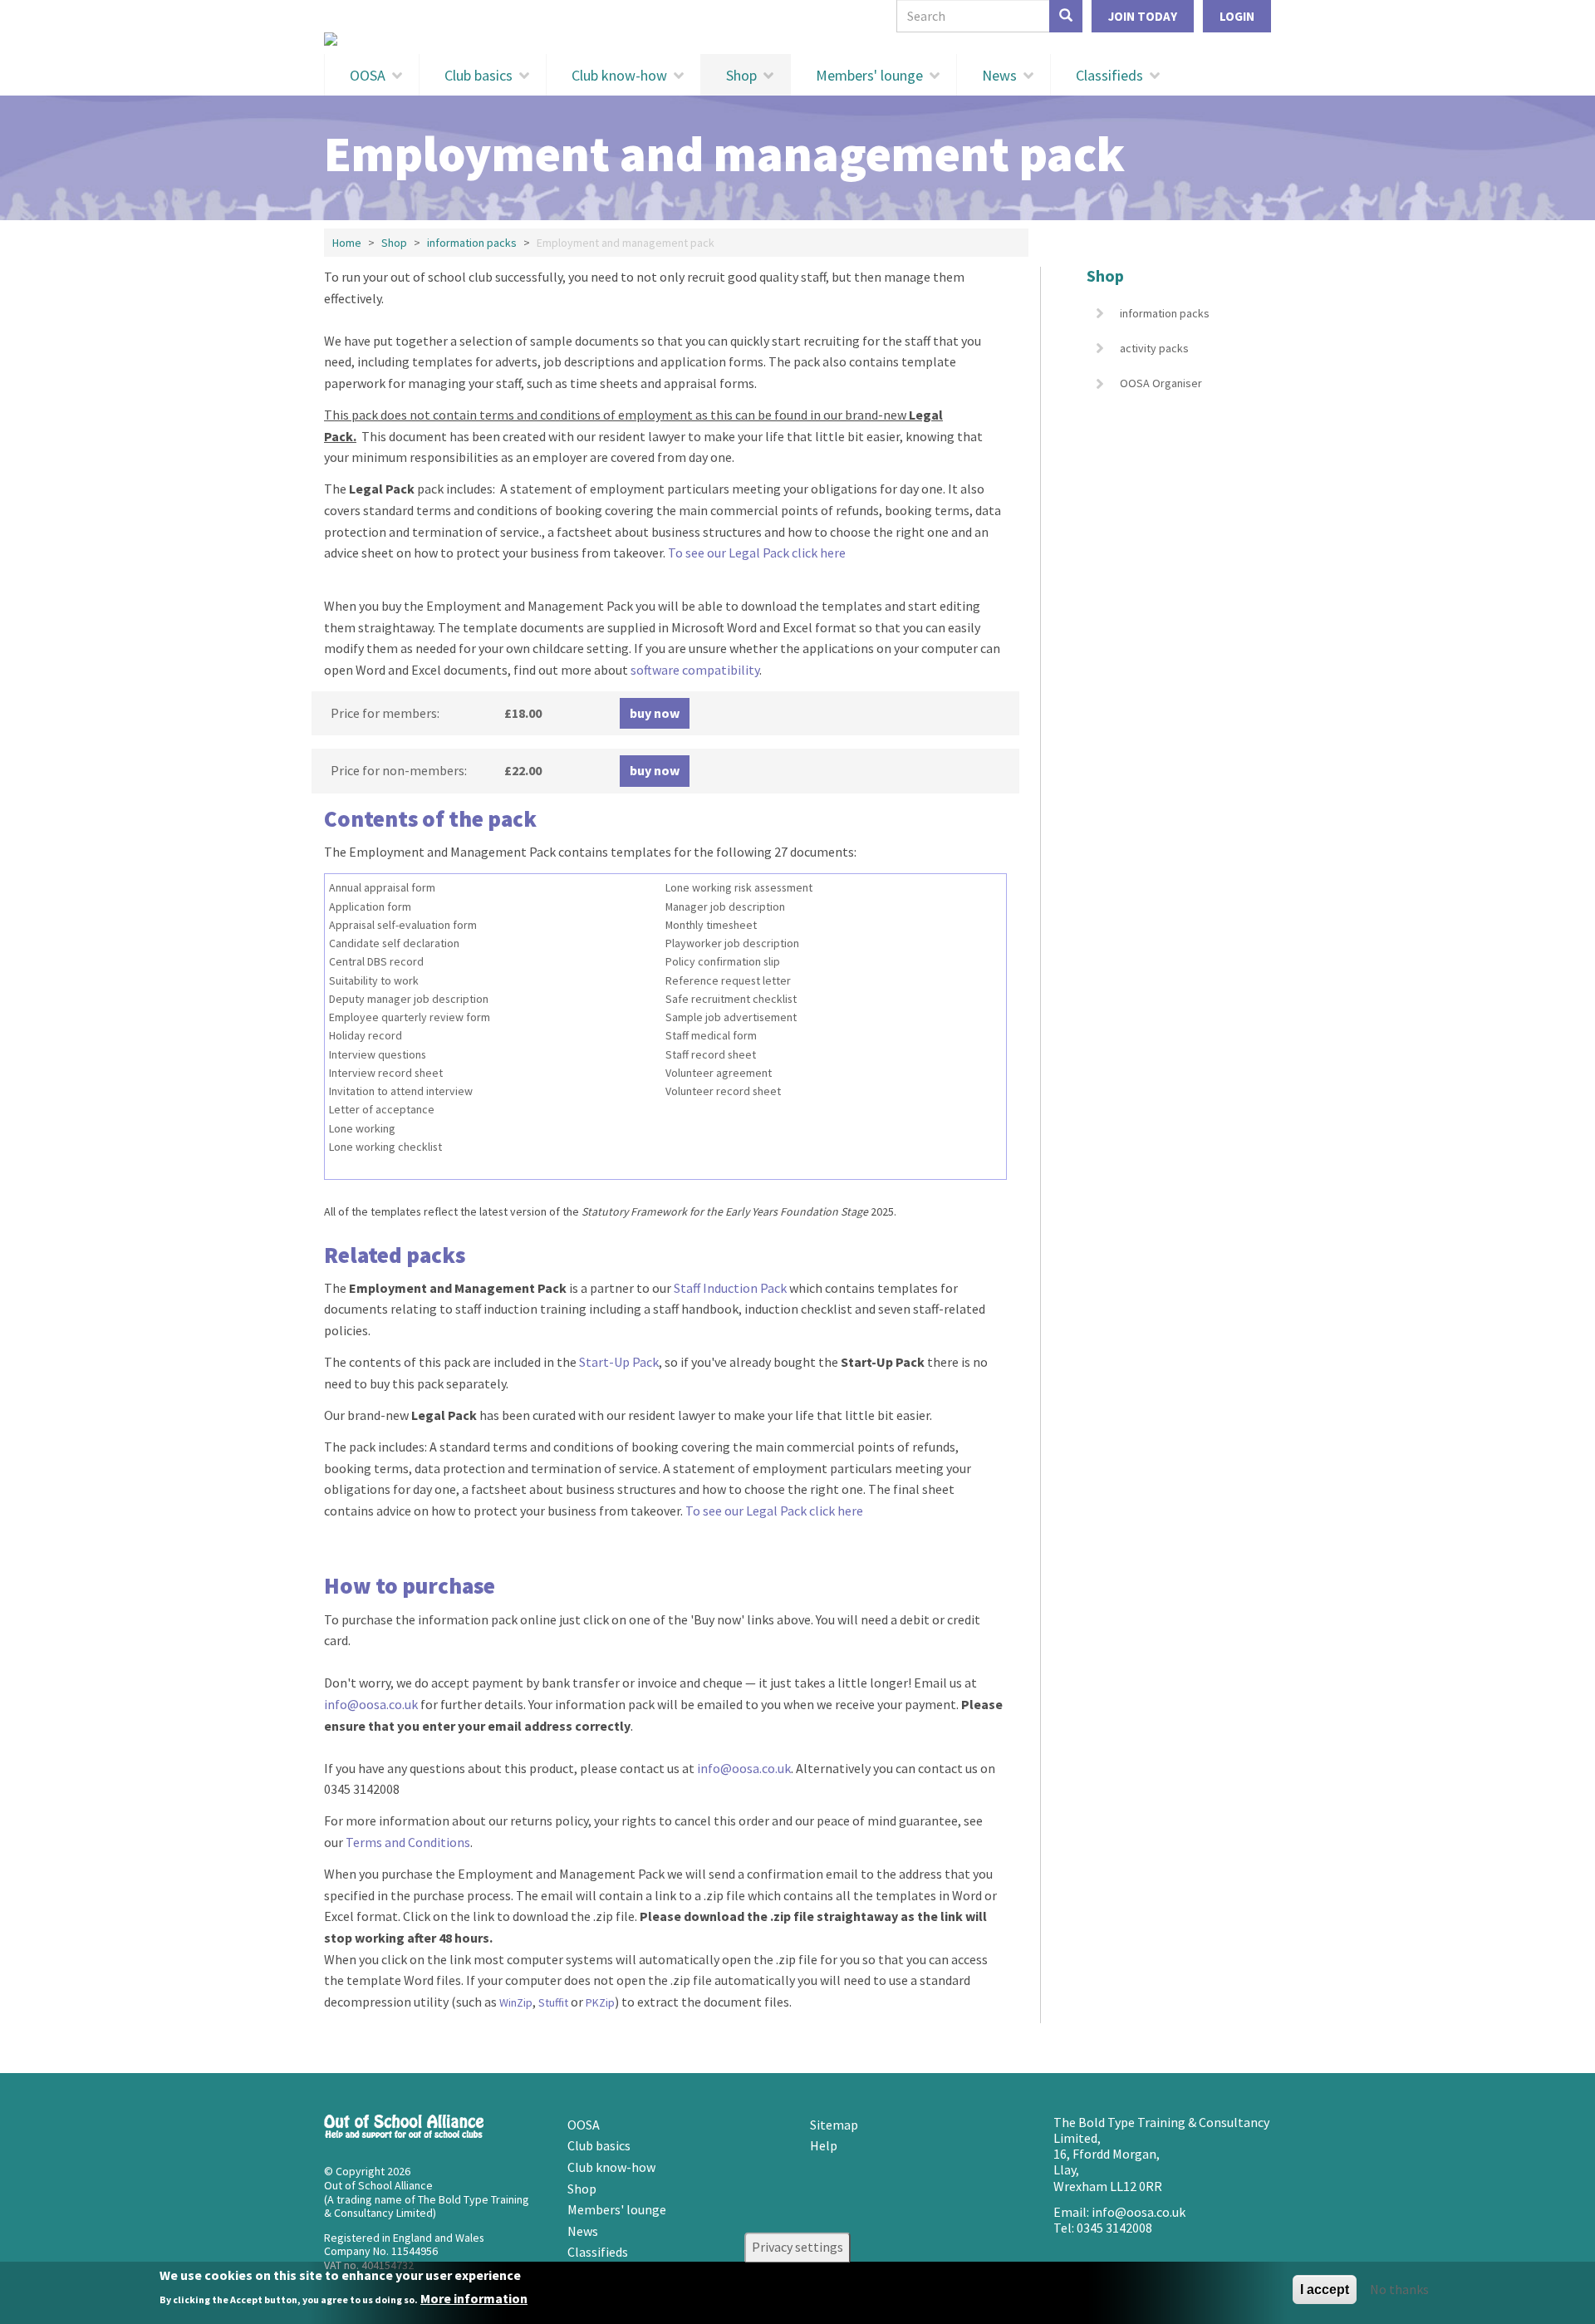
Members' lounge (869, 75)
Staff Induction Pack (730, 1288)
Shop (741, 75)
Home (347, 243)
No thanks (1399, 2289)
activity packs (1154, 348)
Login (1237, 16)
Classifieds (1109, 75)
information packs (472, 243)
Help (824, 2145)
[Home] (797, 39)
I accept (1325, 2290)
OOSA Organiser (1161, 383)
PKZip (600, 2002)
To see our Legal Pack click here (757, 553)
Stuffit (553, 2002)
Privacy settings (797, 2247)
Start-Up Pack (619, 1362)
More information (474, 2298)
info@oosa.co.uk (371, 1704)
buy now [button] (655, 713)
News (999, 75)
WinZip (516, 2002)
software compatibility (695, 670)
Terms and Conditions (408, 1842)
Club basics (478, 75)
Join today (1143, 16)
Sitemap (834, 2125)
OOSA (368, 75)
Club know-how (619, 75)
